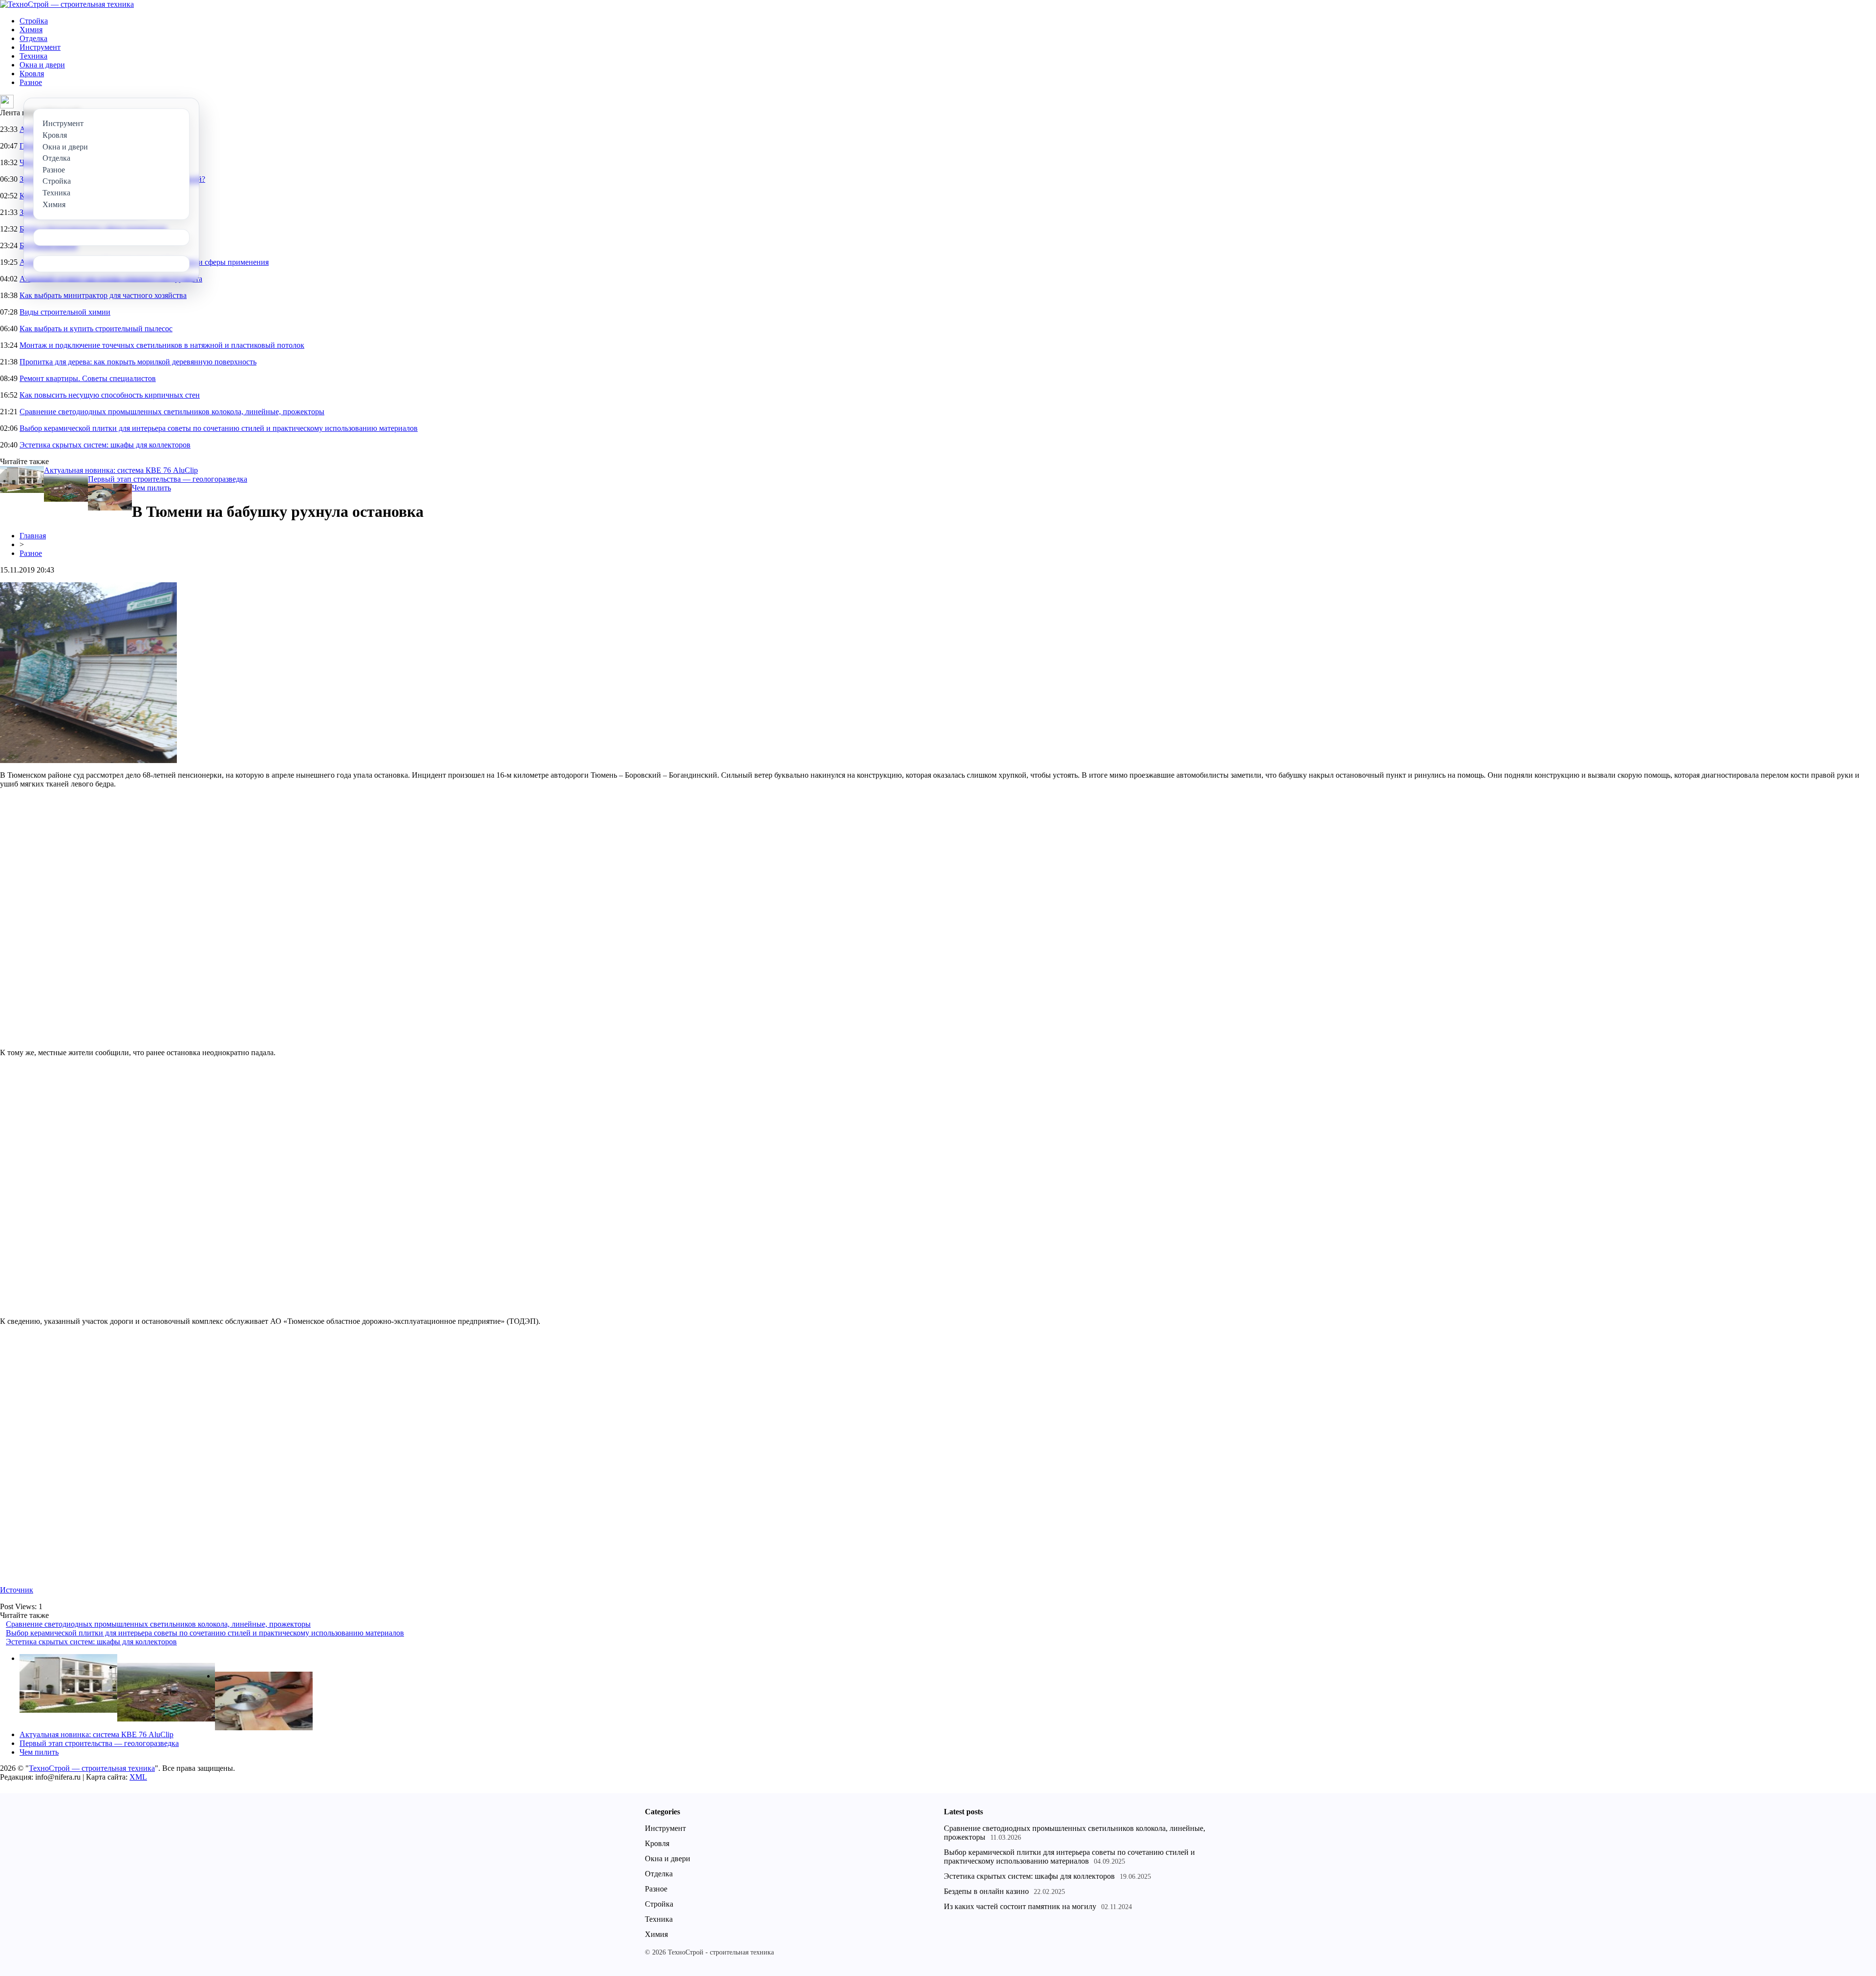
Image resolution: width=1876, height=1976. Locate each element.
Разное (31, 82)
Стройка (34, 21)
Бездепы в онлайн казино (986, 1891)
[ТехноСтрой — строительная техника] (67, 4)
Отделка (33, 38)
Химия (31, 30)
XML (138, 1777)
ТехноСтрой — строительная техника (92, 1768)
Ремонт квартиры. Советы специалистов (88, 378)
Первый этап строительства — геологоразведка (168, 479)
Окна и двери (42, 65)
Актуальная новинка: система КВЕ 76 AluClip (121, 470)
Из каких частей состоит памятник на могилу (1020, 1906)
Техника (33, 56)
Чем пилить (151, 488)
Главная (33, 536)
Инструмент (40, 47)
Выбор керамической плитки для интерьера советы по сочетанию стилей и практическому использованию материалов (219, 428)
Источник (17, 1590)
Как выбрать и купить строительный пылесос (96, 329)
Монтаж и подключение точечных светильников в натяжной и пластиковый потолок (162, 345)
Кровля (32, 74)
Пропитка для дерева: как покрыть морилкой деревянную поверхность (138, 362)
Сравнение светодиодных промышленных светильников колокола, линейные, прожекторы (172, 412)
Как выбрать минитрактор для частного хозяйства (103, 295)
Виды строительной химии (65, 312)
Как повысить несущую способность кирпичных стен (110, 395)
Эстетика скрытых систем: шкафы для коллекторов (105, 445)
